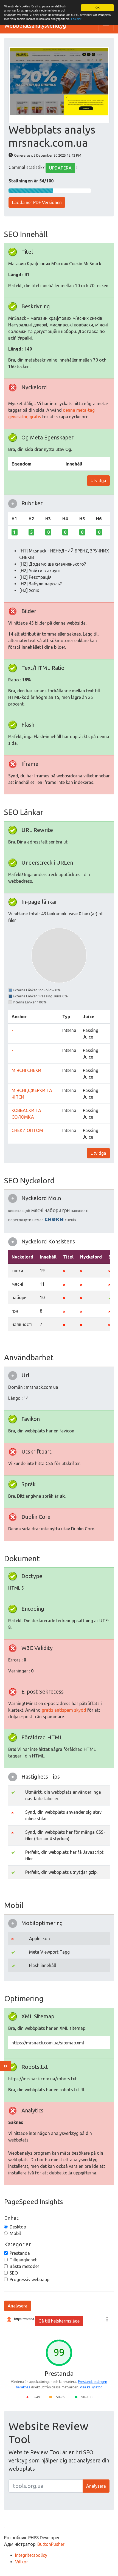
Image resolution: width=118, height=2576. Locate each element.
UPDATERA (60, 168)
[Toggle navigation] (106, 26)
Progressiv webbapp (29, 2279)
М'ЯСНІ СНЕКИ (26, 1070)
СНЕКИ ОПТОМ (27, 1130)
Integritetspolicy (31, 2555)
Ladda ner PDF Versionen (37, 202)
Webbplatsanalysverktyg (35, 26)
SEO (14, 2273)
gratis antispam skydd (64, 1710)
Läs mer (76, 19)
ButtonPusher (51, 2544)
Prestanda (20, 2253)
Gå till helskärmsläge (59, 2321)
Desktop (18, 2227)
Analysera (18, 2306)
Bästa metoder (24, 2266)
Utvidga (98, 481)
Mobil (15, 2233)
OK (98, 8)
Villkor (22, 2562)
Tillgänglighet (23, 2260)
